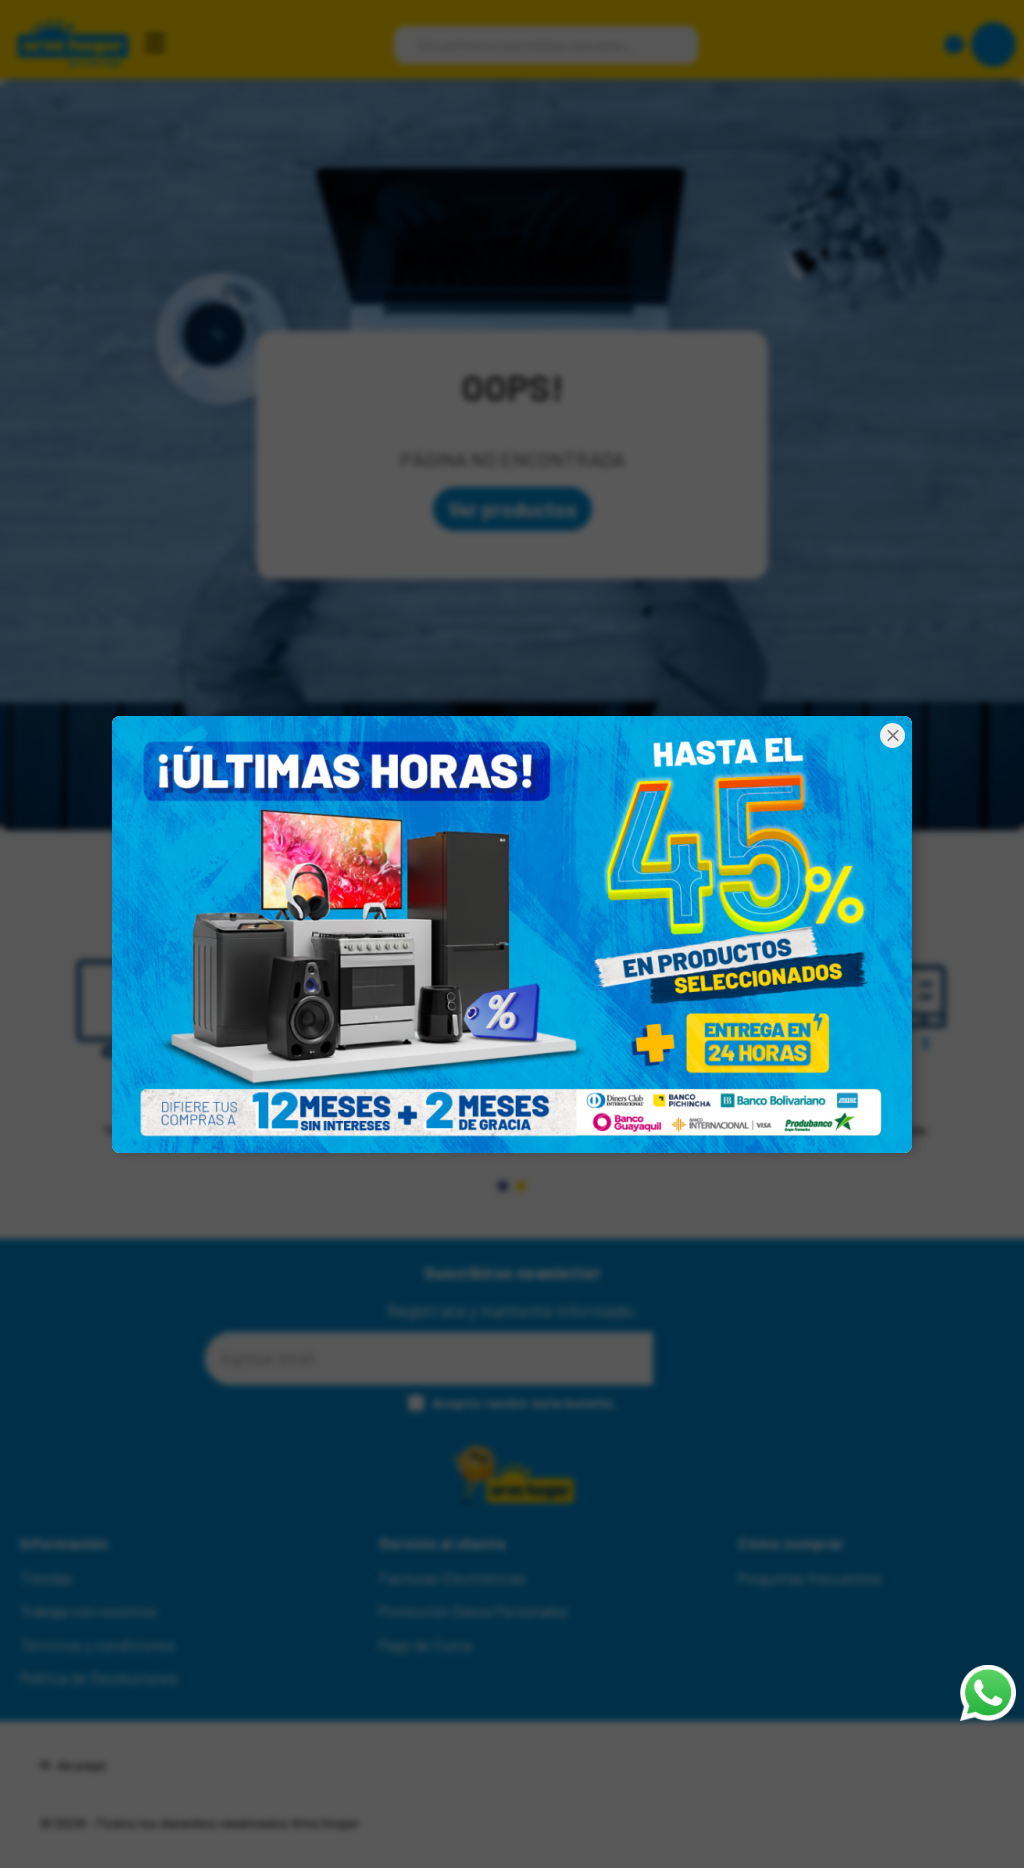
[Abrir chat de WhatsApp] (988, 1693)
